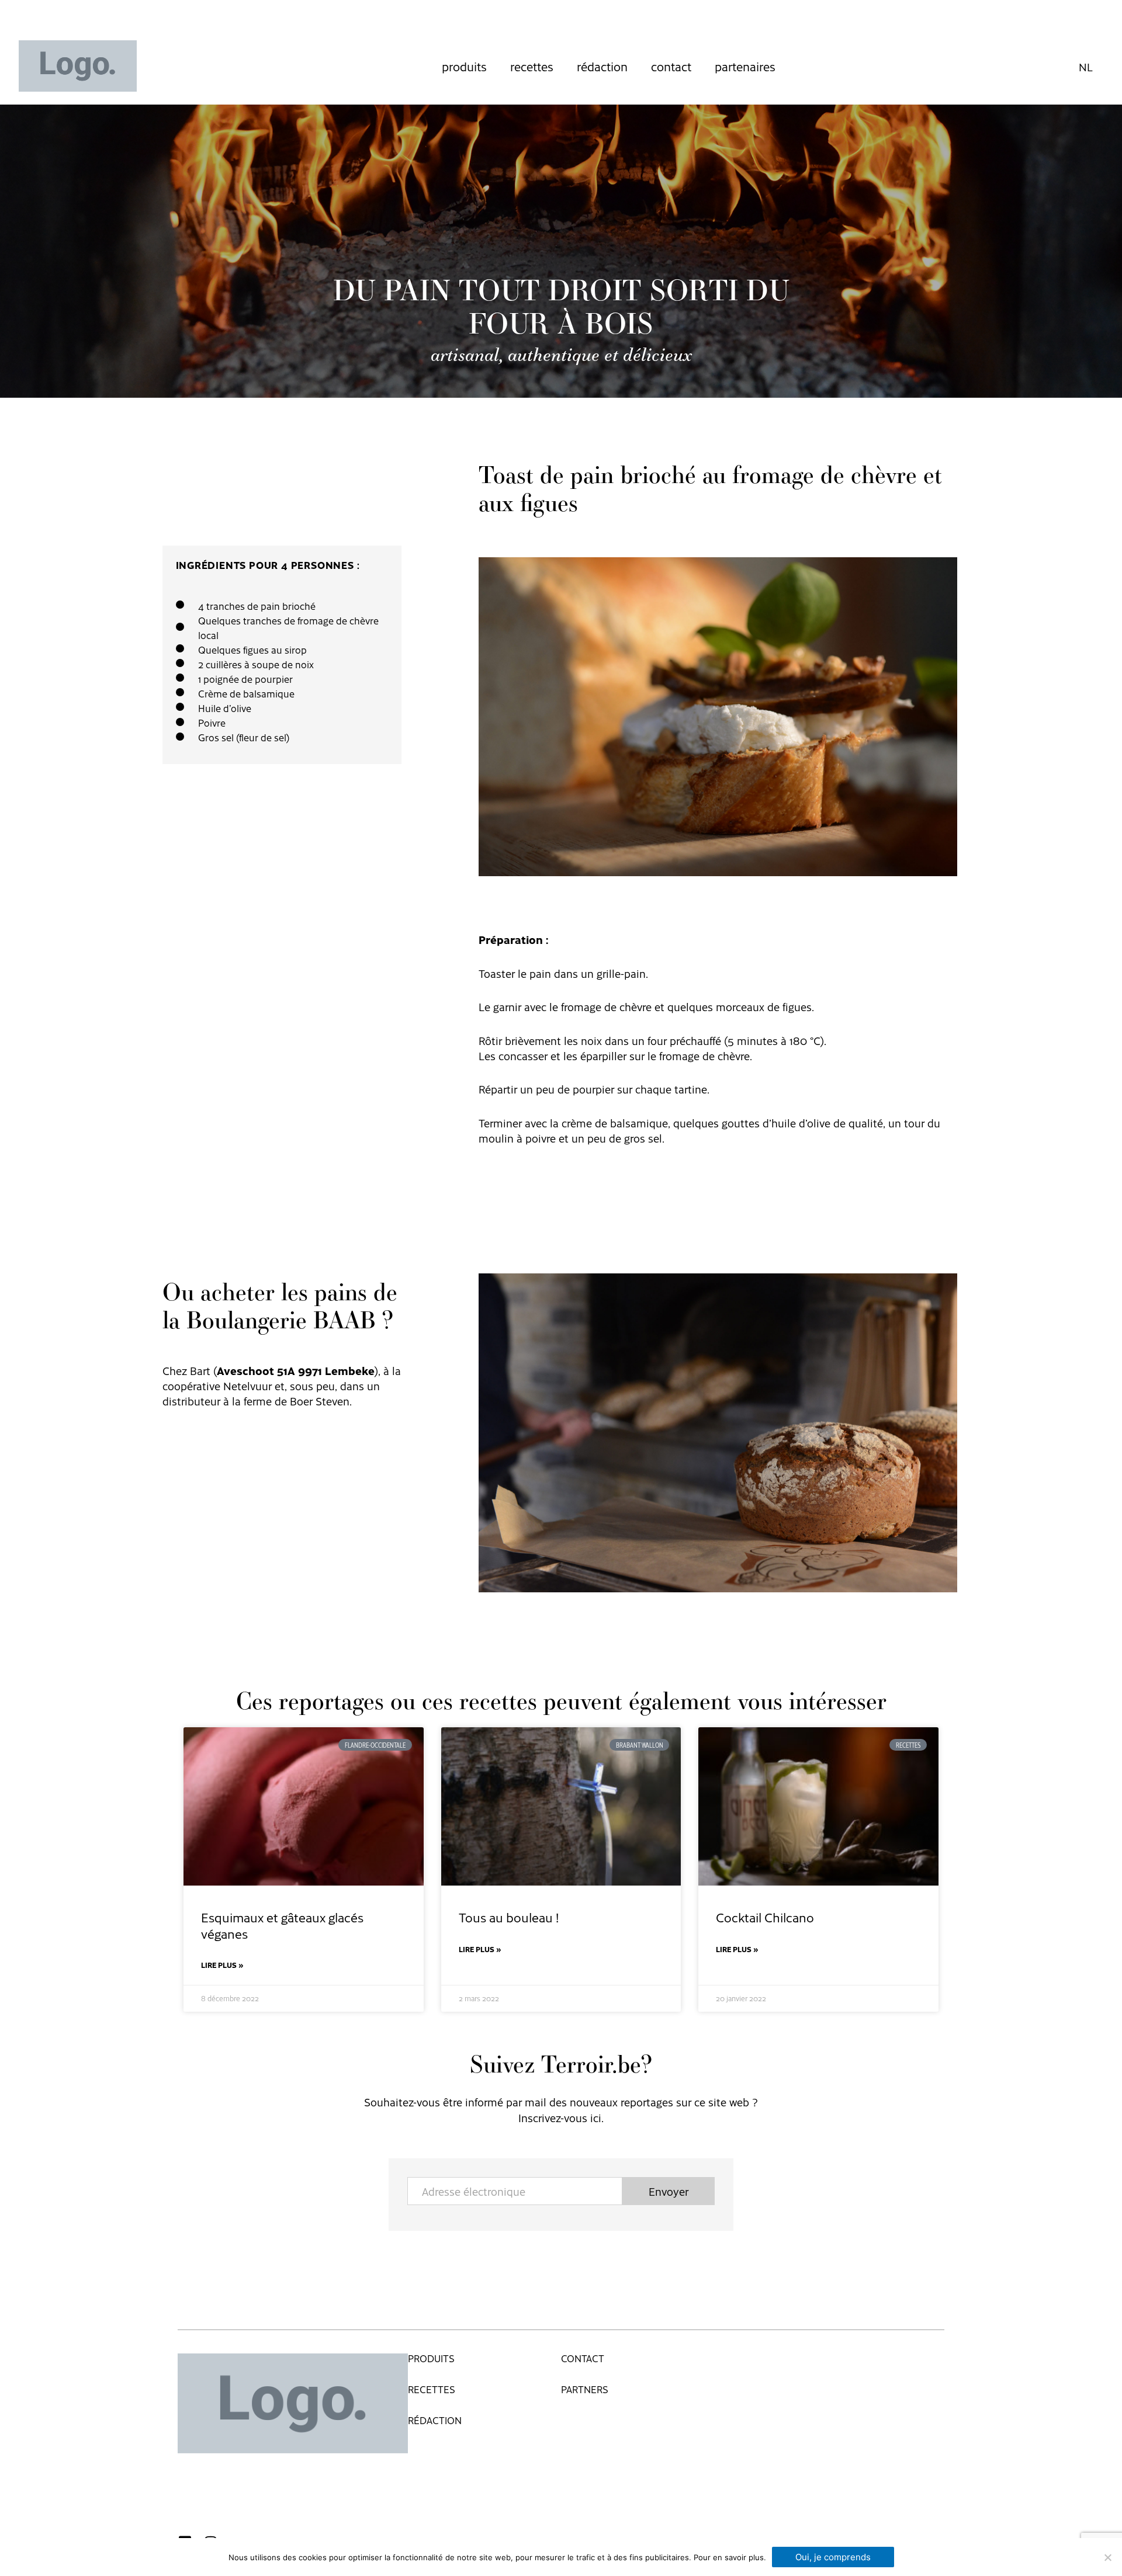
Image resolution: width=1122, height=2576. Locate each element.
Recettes (532, 66)
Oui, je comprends (833, 2557)
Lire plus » (222, 1965)
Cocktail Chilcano (765, 1917)
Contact (671, 66)
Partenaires (745, 66)
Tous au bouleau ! (509, 1917)
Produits (464, 66)
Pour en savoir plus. (730, 2557)
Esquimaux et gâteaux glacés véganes (282, 1925)
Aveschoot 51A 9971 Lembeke (296, 1370)
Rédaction (602, 66)
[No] (1107, 2557)
